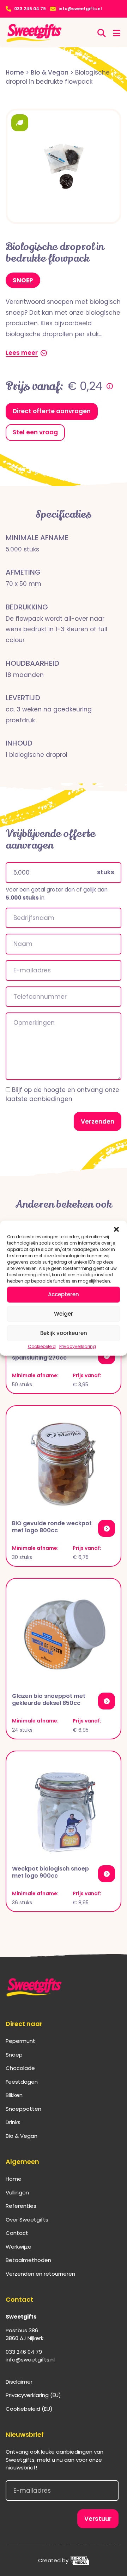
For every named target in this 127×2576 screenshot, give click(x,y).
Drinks (13, 2122)
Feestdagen (22, 2082)
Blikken (14, 2095)
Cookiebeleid (42, 1346)
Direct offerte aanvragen (52, 411)
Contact (17, 2233)
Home (14, 2179)
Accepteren (64, 1294)
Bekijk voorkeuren (64, 1333)
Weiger (64, 1314)
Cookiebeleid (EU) (29, 2409)
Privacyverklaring (78, 1346)
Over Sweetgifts (27, 2220)
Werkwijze (19, 2247)
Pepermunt (20, 2041)
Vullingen (17, 2193)
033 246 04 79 (30, 9)
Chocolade (20, 2068)
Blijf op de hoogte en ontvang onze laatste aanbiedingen (62, 1094)
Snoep (23, 280)
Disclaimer (19, 2382)
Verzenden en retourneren (40, 2274)
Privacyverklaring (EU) (33, 2395)
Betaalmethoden (28, 2260)
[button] (116, 1229)
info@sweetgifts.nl (80, 9)
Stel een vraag (35, 432)
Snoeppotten (23, 2109)
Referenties (21, 2206)
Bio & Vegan (22, 2136)
